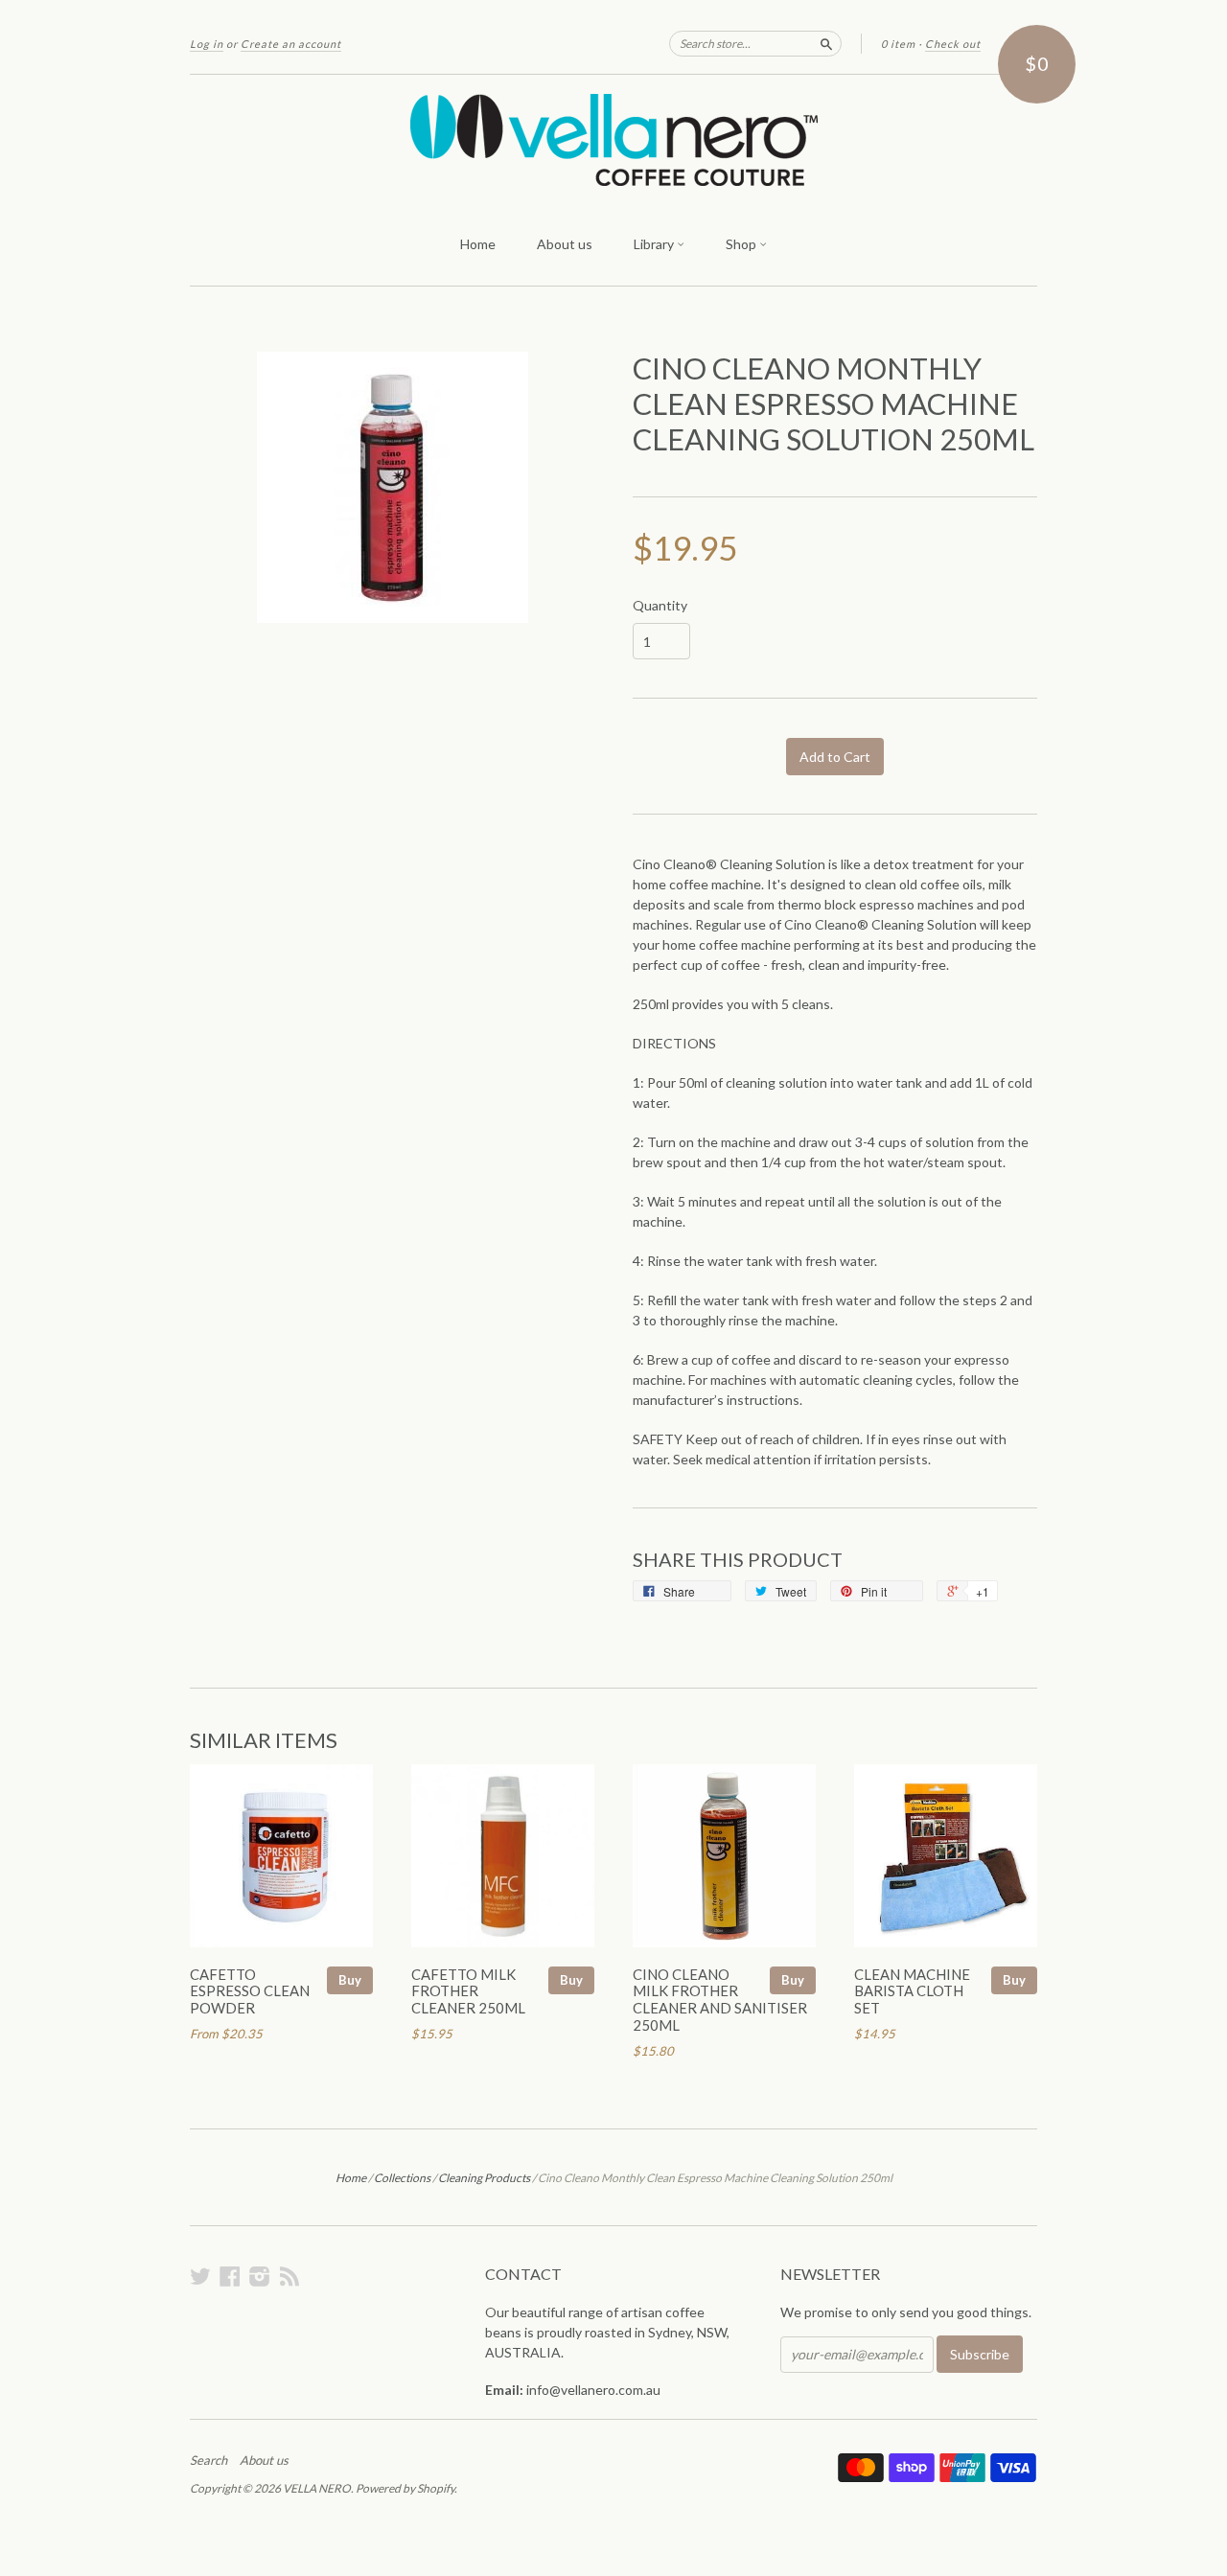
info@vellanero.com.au (593, 2390)
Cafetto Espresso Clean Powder (250, 1991)
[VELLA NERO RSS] (289, 2276)
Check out (953, 44)
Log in (207, 44)
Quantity (660, 606)
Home (478, 244)
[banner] (613, 140)
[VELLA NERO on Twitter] (200, 2276)
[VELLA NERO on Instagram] (260, 2276)
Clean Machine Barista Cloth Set (912, 1991)
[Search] (826, 43)
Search (208, 2460)
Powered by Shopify (405, 2488)
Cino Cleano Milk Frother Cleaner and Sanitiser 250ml (720, 2000)
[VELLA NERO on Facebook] (230, 2276)
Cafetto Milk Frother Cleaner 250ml (468, 1991)
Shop (742, 244)
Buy (350, 1980)
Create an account (291, 44)
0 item (898, 44)
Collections (402, 2178)
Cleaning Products (484, 2178)
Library (655, 244)
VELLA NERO (317, 2488)
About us (565, 244)
